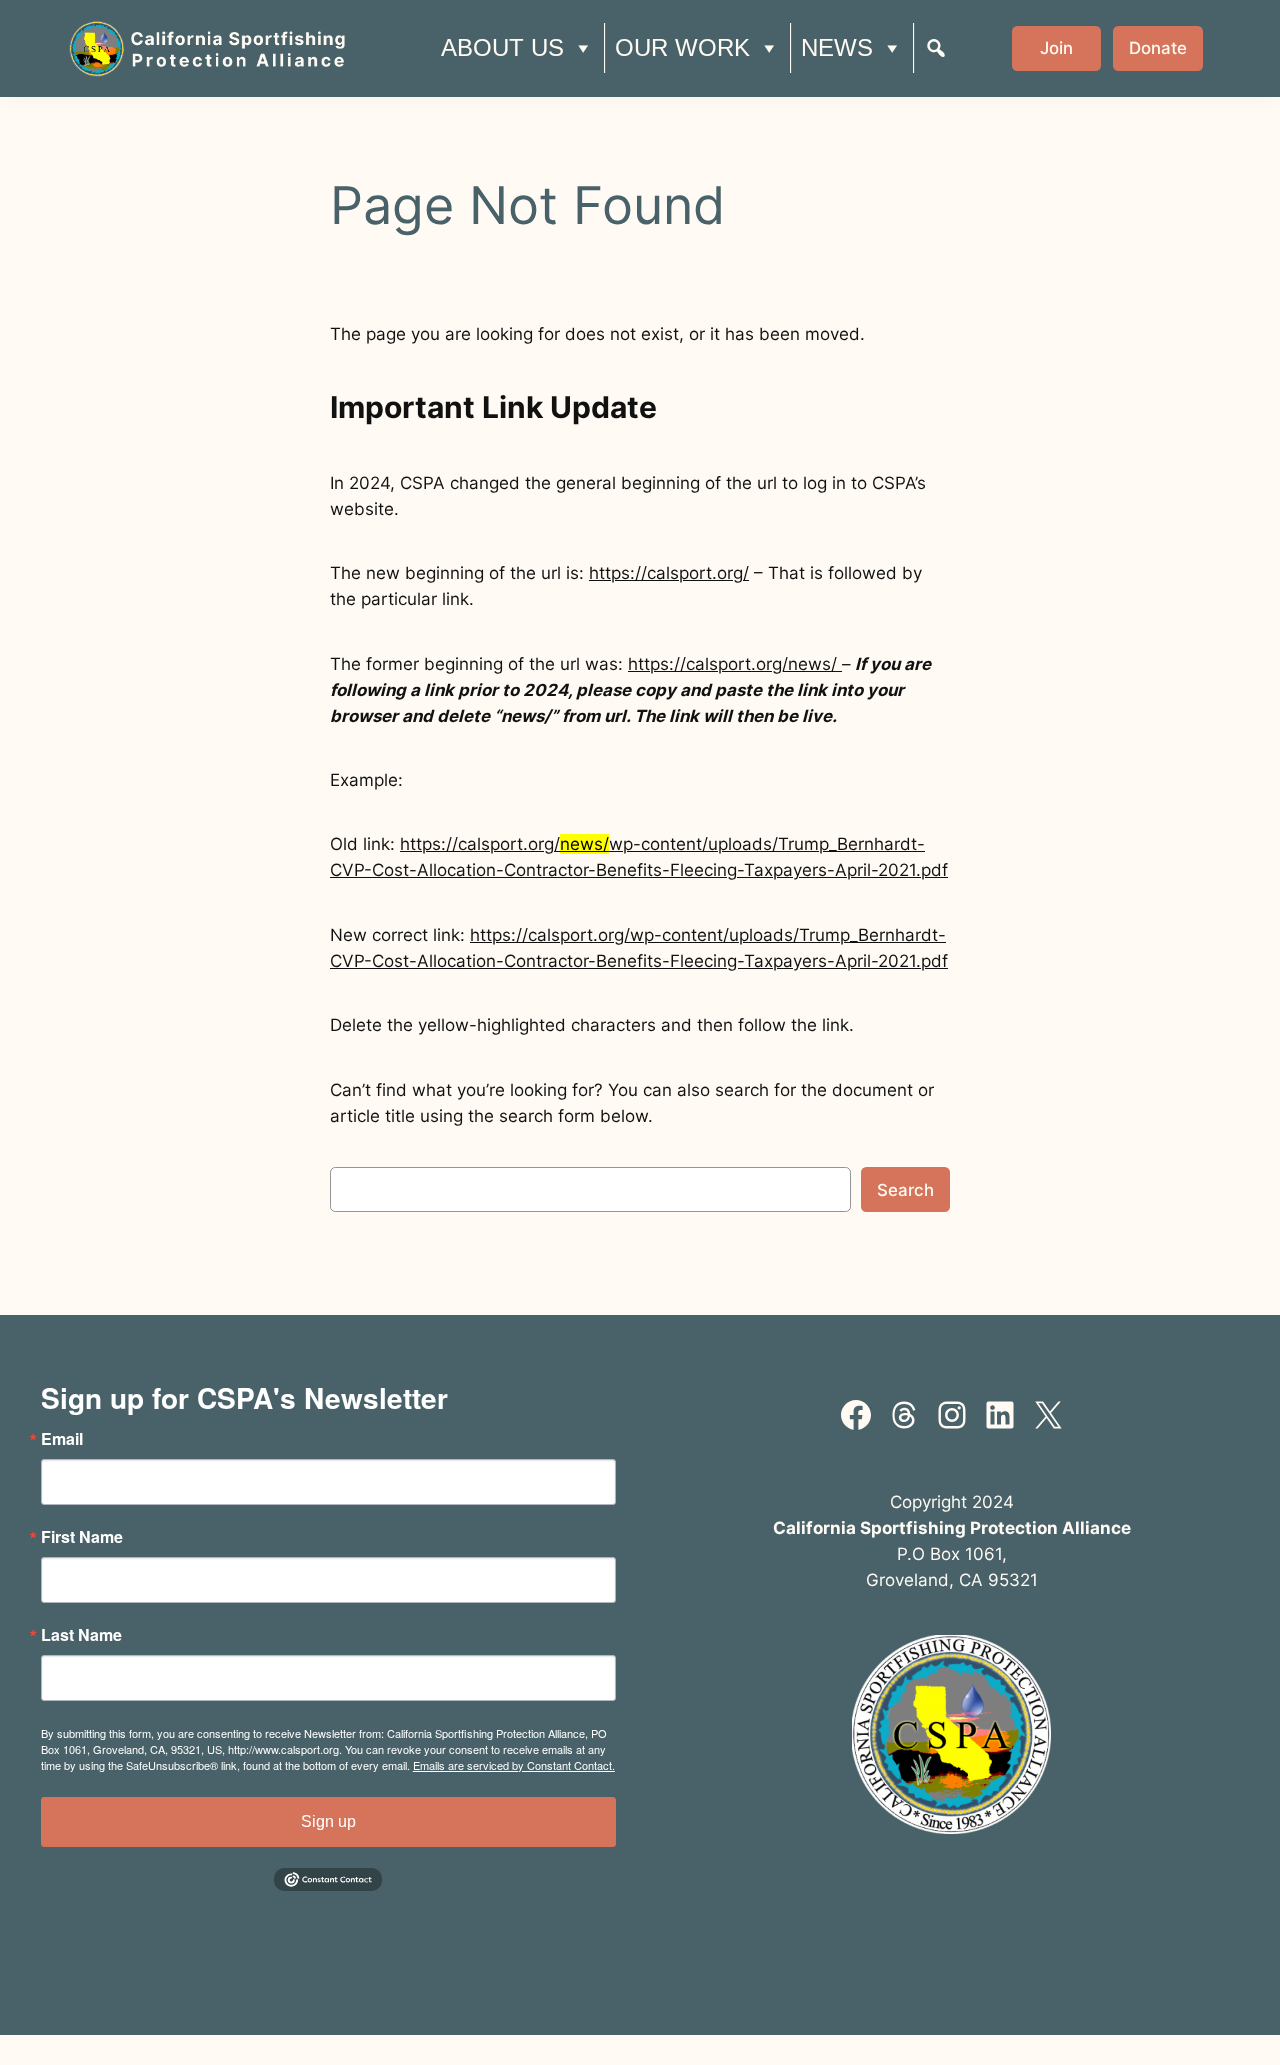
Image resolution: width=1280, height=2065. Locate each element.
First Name (82, 1537)
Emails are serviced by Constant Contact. (514, 1765)
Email (62, 1439)
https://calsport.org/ (669, 573)
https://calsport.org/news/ (735, 664)
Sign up (328, 1821)
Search (905, 1190)
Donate (1158, 48)
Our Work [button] (682, 47)
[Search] (936, 48)
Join (1056, 48)
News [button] (837, 47)
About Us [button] (502, 47)
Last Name (81, 1635)
